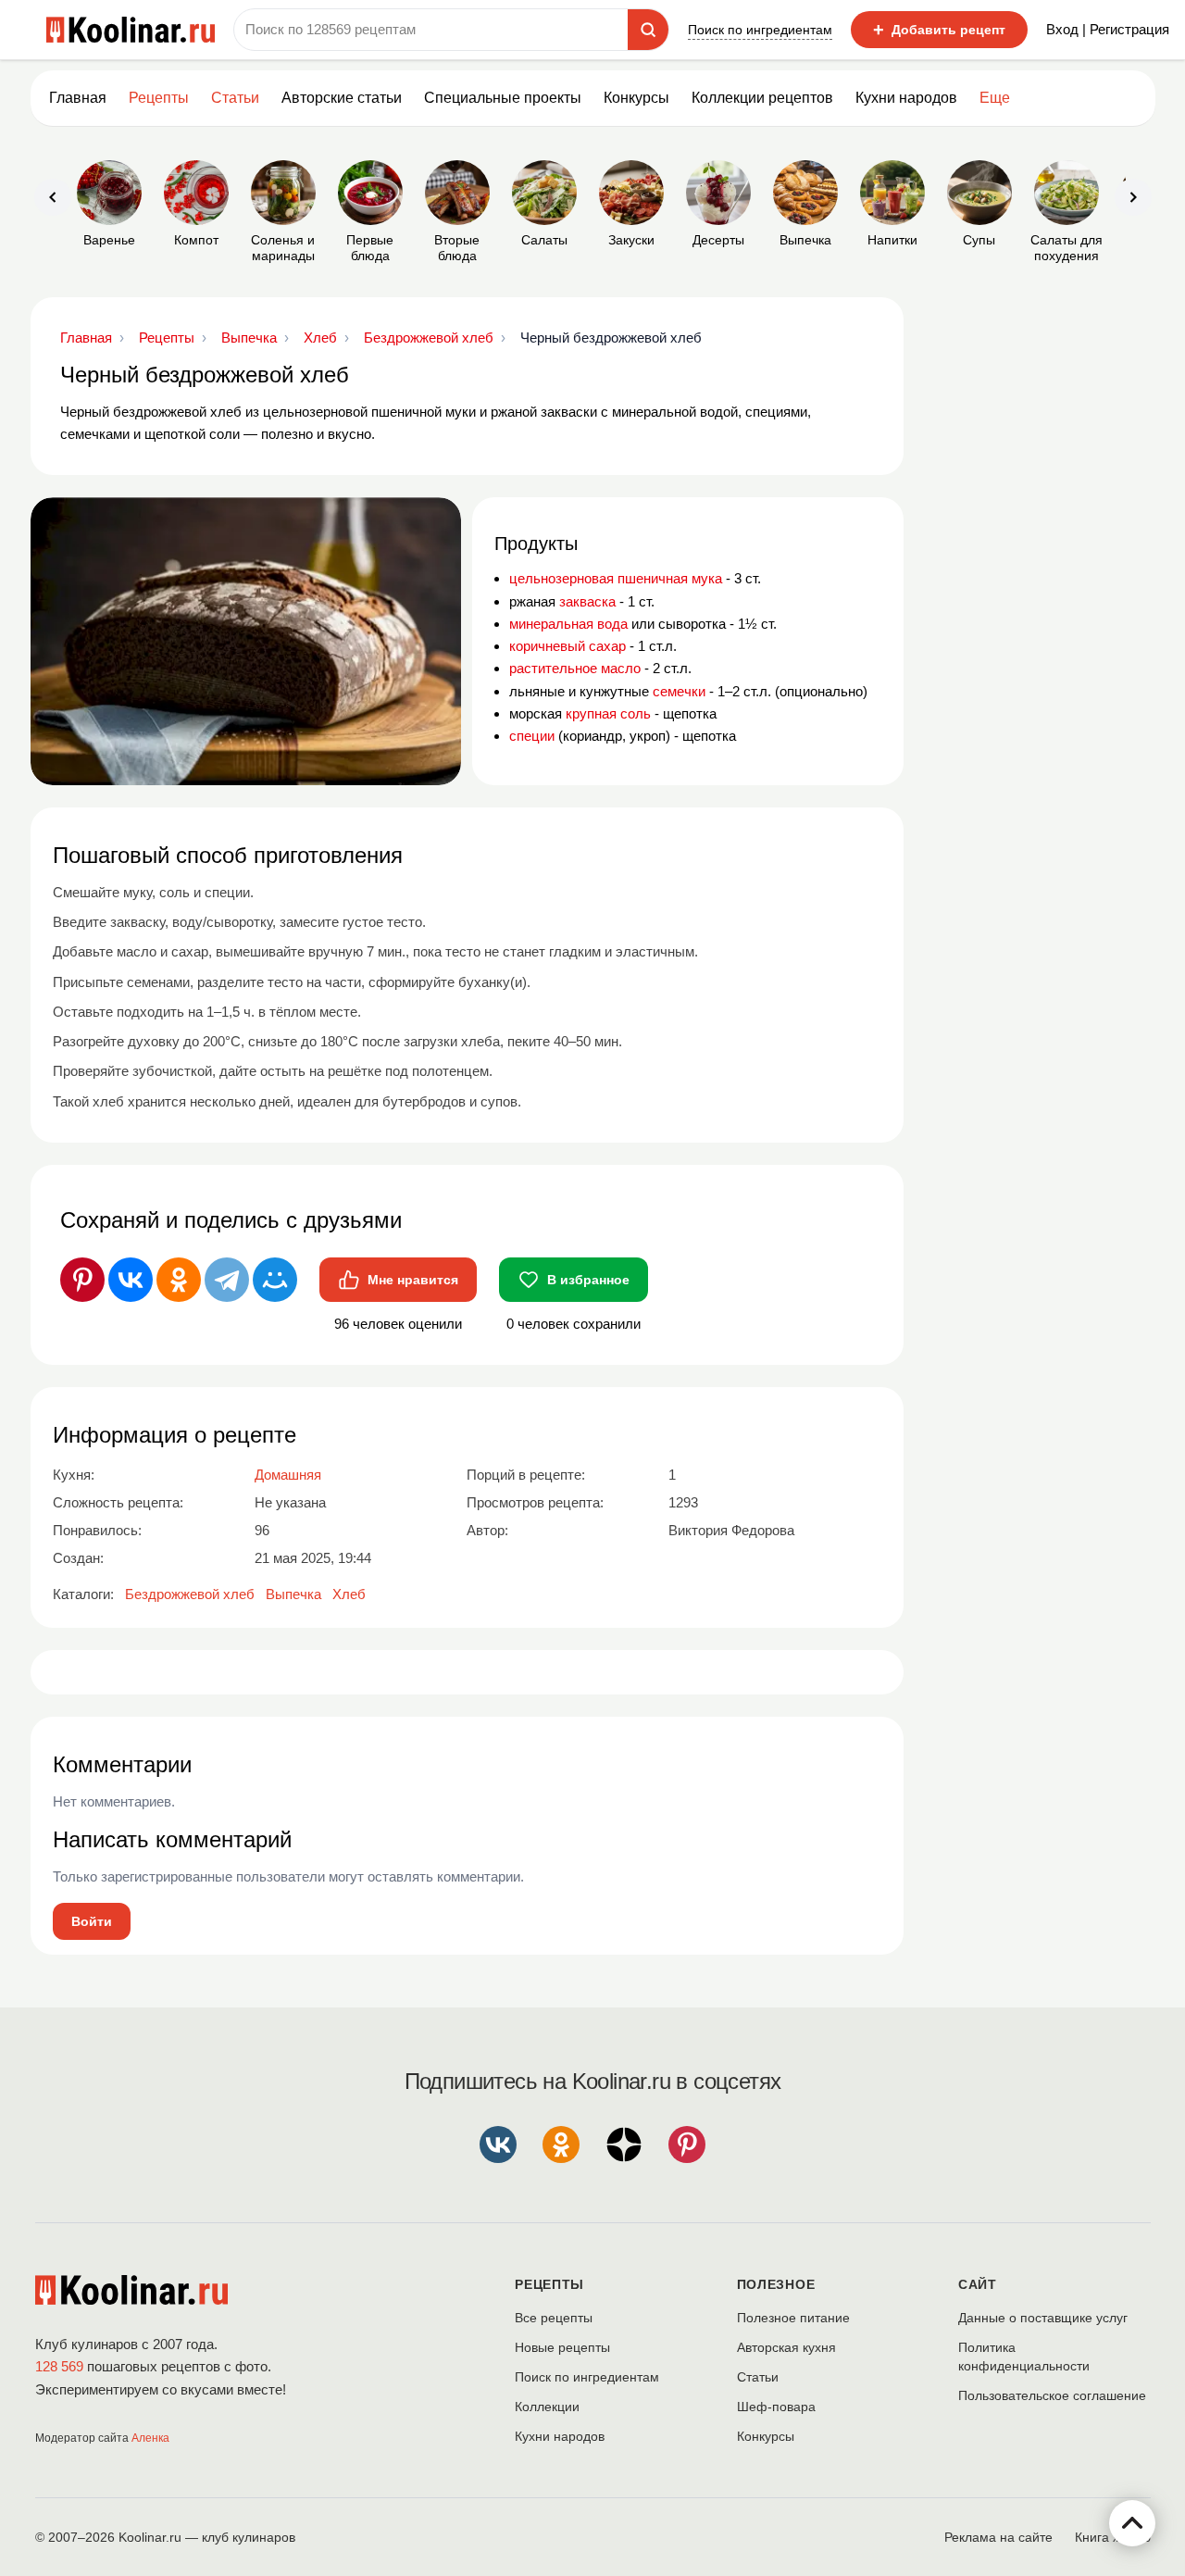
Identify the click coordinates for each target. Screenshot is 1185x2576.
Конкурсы (636, 98)
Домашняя (288, 1475)
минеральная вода (568, 624)
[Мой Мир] (275, 1280)
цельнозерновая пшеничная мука (616, 578)
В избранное (588, 1280)
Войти (92, 1921)
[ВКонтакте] (131, 1280)
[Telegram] (227, 1280)
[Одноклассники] (179, 1280)
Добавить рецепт (939, 30)
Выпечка (293, 1594)
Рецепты (159, 98)
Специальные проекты (503, 98)
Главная (78, 98)
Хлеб (349, 1594)
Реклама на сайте (998, 2537)
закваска (587, 601)
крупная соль (608, 713)
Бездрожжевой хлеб (190, 1594)
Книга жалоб (1113, 2537)
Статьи (758, 2377)
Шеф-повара (776, 2407)
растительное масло (575, 668)
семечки (679, 691)
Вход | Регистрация (1108, 29)
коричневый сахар (568, 646)
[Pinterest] (82, 1280)
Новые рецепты (562, 2347)
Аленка (150, 2438)
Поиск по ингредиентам (760, 30)
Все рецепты (554, 2318)
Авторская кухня (786, 2347)
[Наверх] (1132, 2523)
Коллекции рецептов (762, 98)
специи (532, 736)
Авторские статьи (342, 98)
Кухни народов (906, 98)
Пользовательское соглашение (1052, 2395)
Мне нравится (413, 1280)
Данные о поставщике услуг (1043, 2318)
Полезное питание (793, 2318)
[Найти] (648, 30)
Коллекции (547, 2407)
